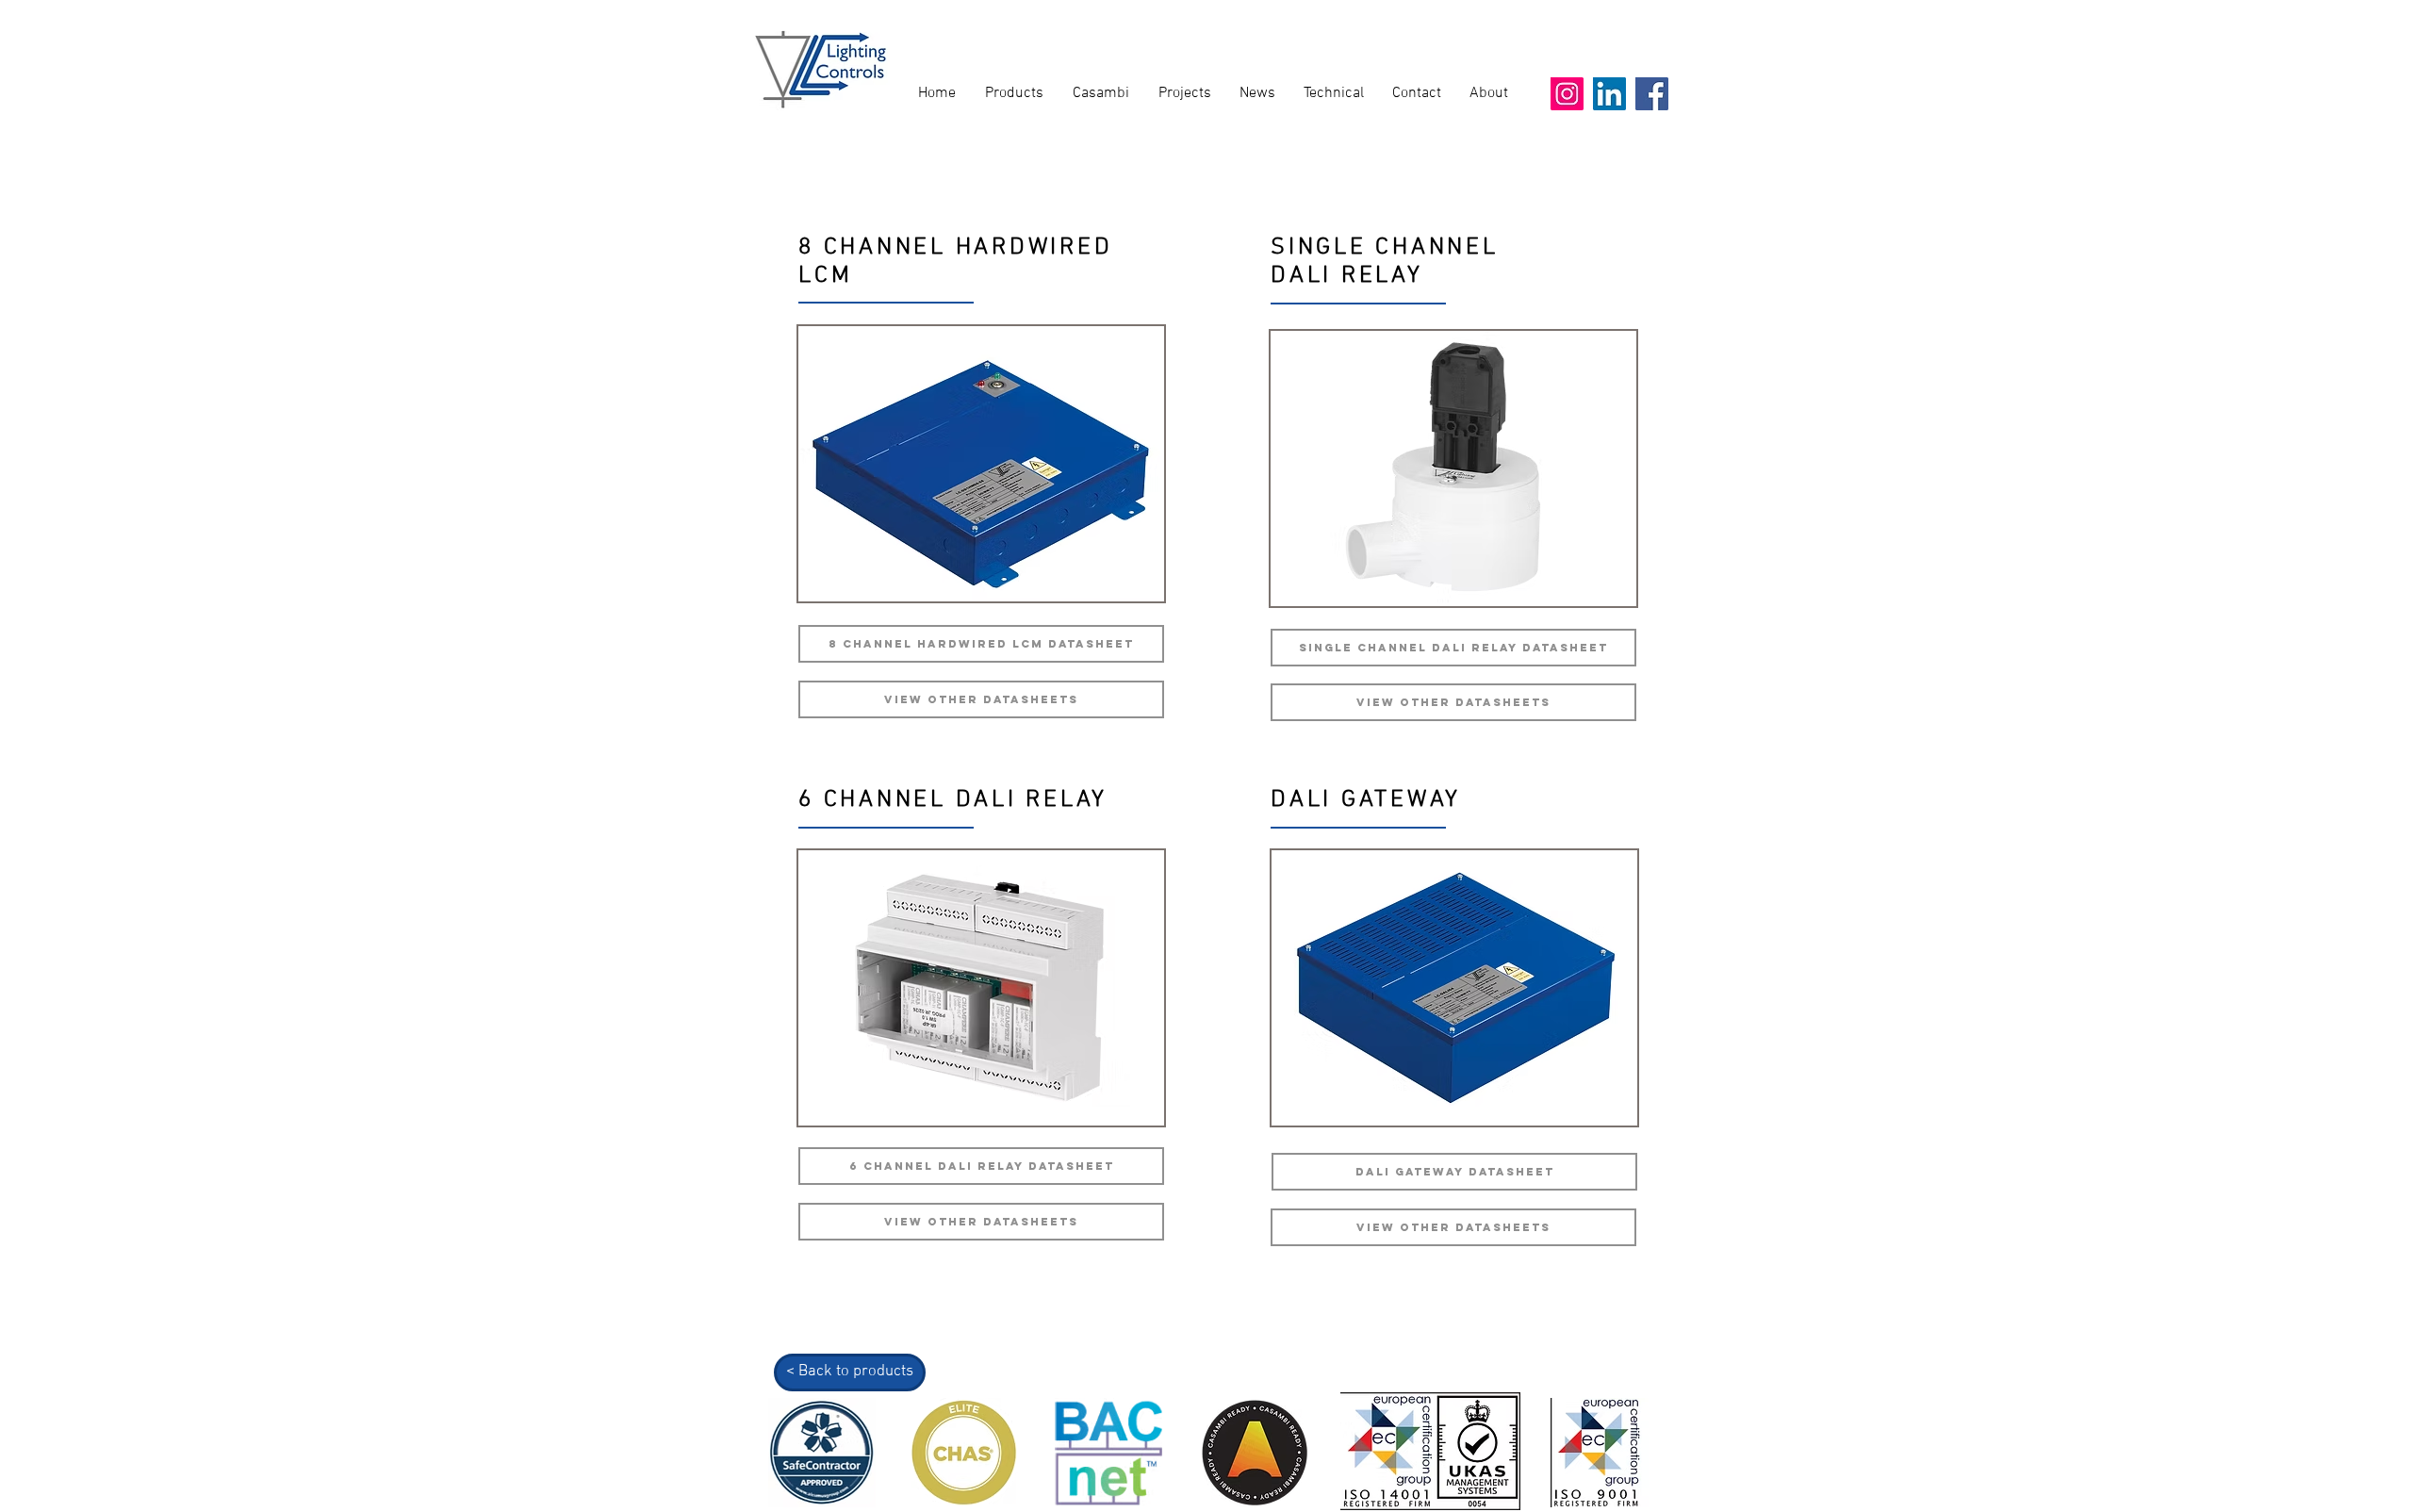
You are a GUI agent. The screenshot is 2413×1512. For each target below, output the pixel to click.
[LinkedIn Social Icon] (1609, 94)
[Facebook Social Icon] (1652, 94)
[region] (981, 464)
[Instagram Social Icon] (1567, 94)
